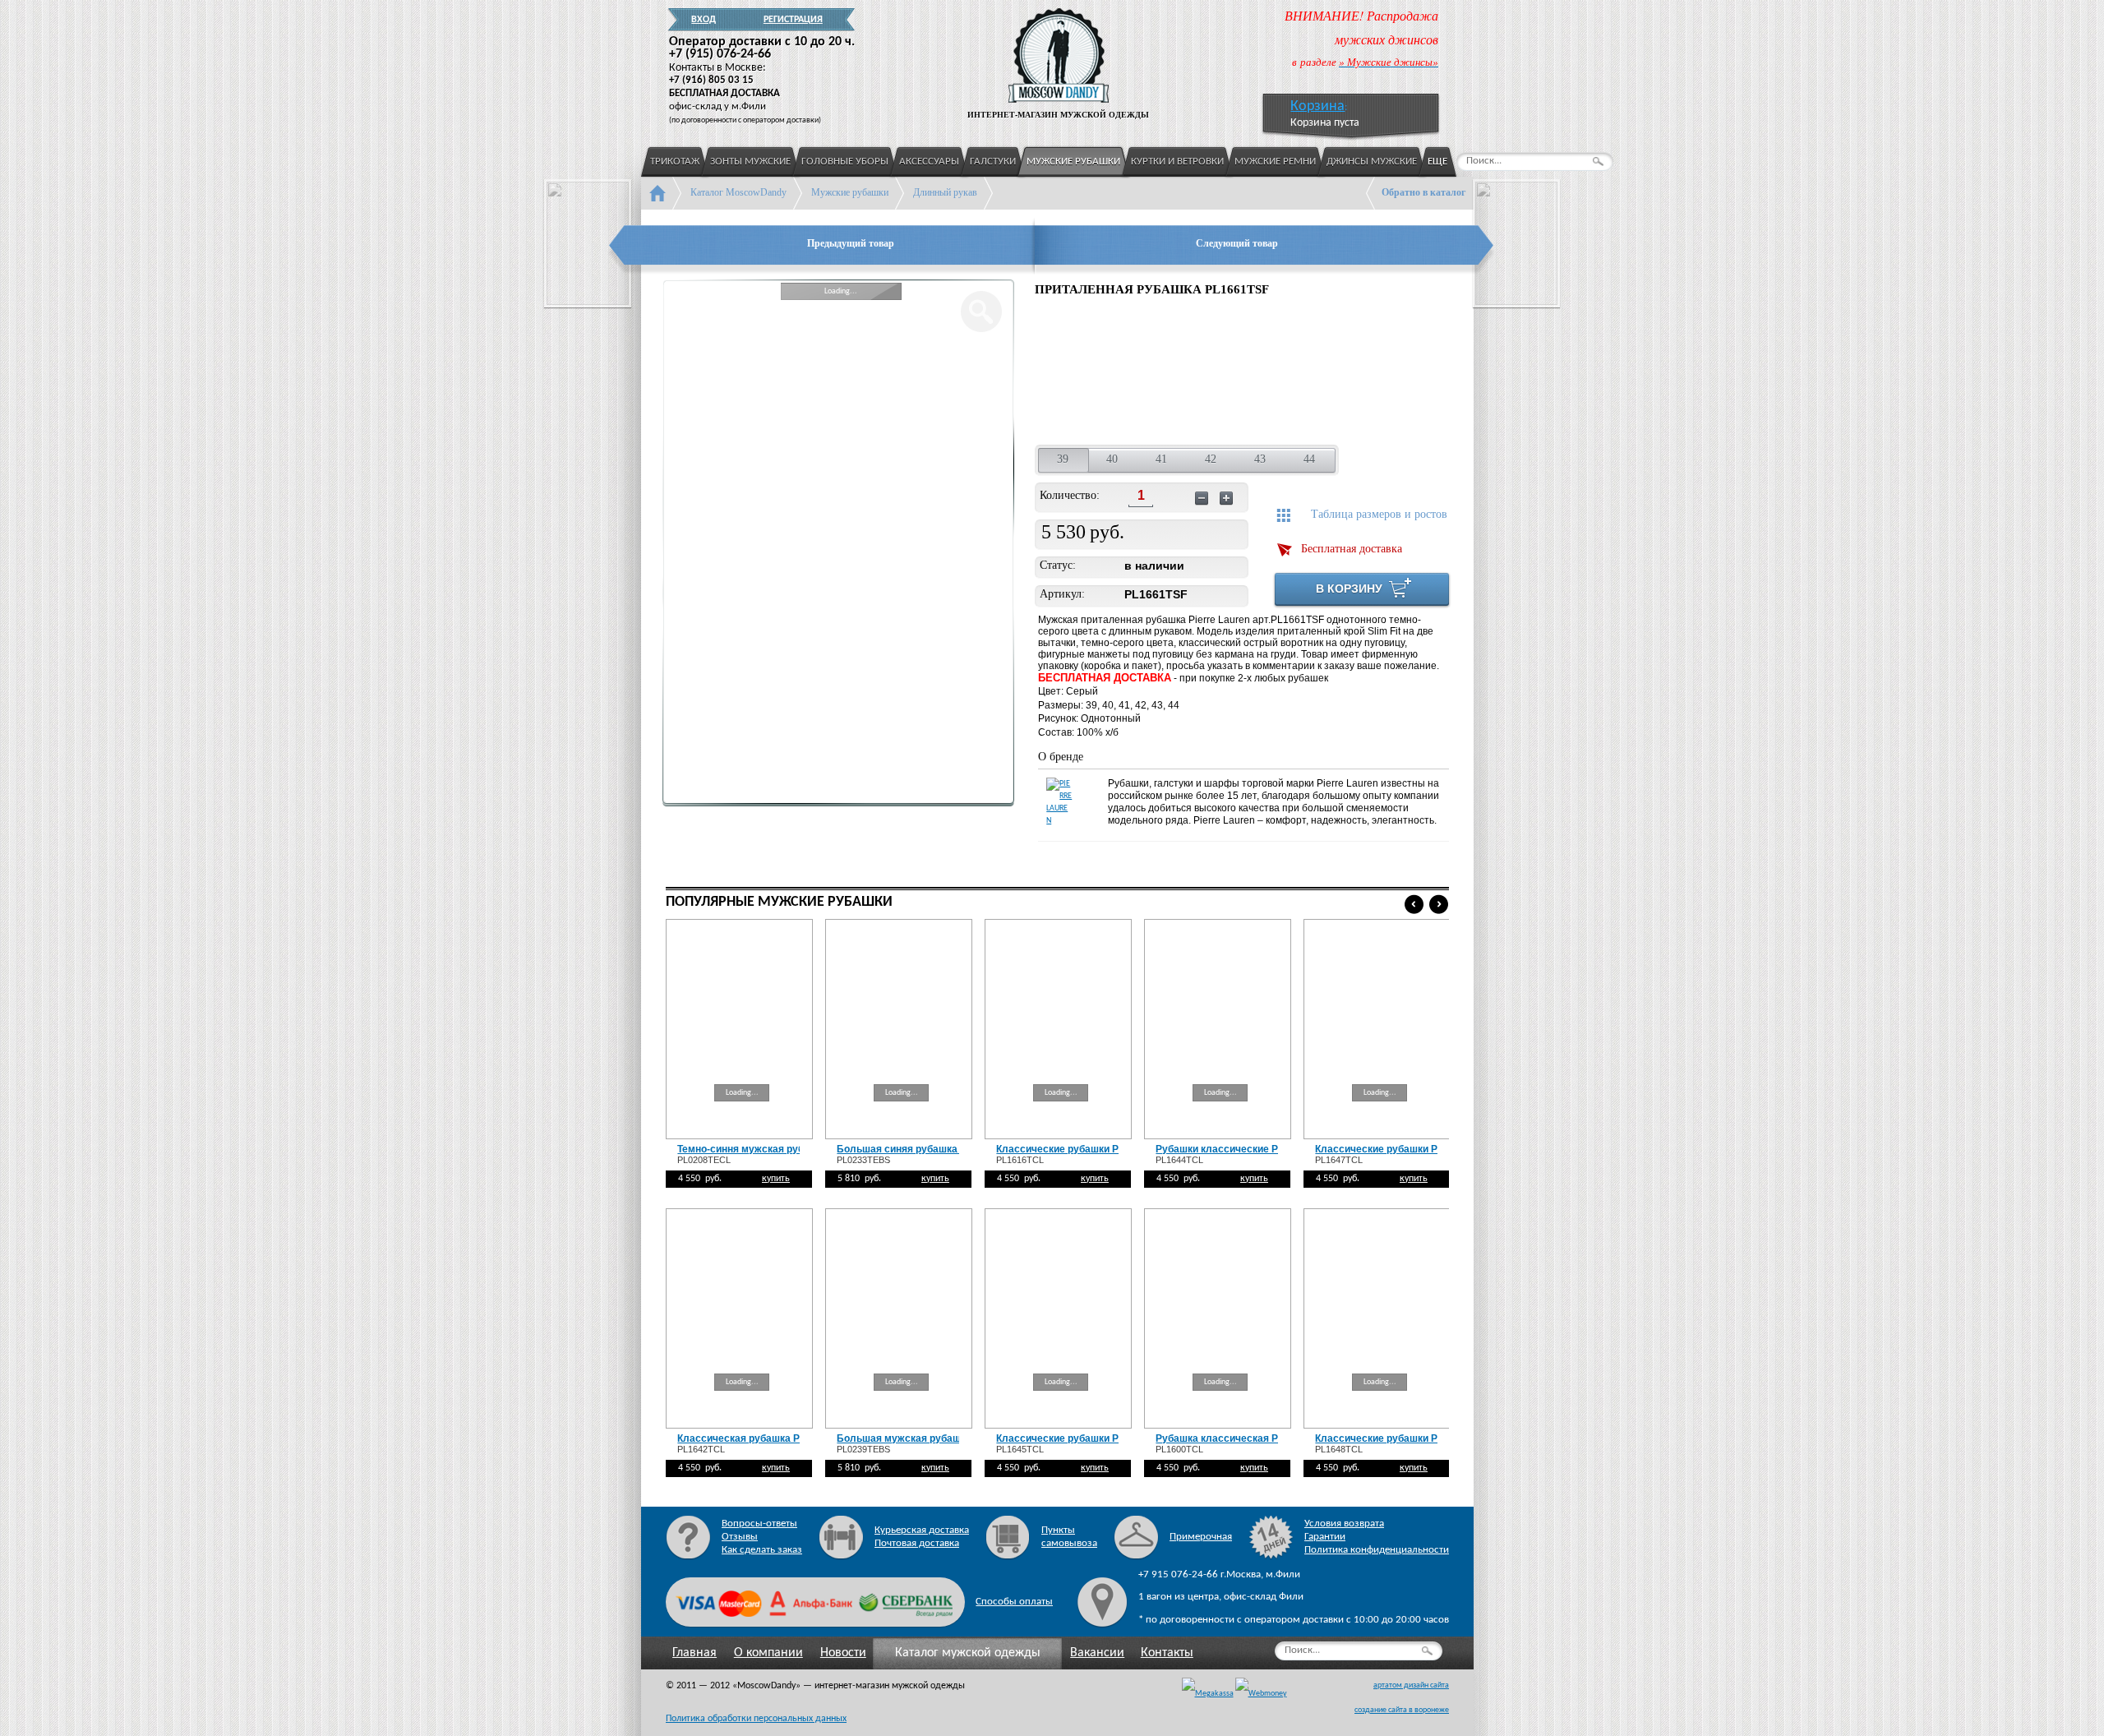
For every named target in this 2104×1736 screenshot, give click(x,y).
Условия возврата (1344, 1524)
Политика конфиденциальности (1377, 1550)
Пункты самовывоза (1069, 1537)
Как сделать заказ (762, 1550)
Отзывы (740, 1537)
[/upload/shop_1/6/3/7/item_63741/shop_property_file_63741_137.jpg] (1075, 373)
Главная (694, 1653)
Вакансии (1097, 1653)
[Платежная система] (1261, 1694)
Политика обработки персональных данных (756, 1719)
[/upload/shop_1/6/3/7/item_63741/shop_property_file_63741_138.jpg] (1183, 373)
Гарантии (1325, 1537)
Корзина (1317, 106)
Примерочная (1201, 1537)
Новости (843, 1653)
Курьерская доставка (922, 1530)
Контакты (1167, 1653)
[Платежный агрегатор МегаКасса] (1208, 1694)
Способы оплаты (1014, 1602)
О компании (768, 1653)
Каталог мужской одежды (968, 1653)
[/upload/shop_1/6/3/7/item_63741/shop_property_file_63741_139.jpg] (1291, 373)
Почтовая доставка (917, 1543)
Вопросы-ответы (759, 1524)
